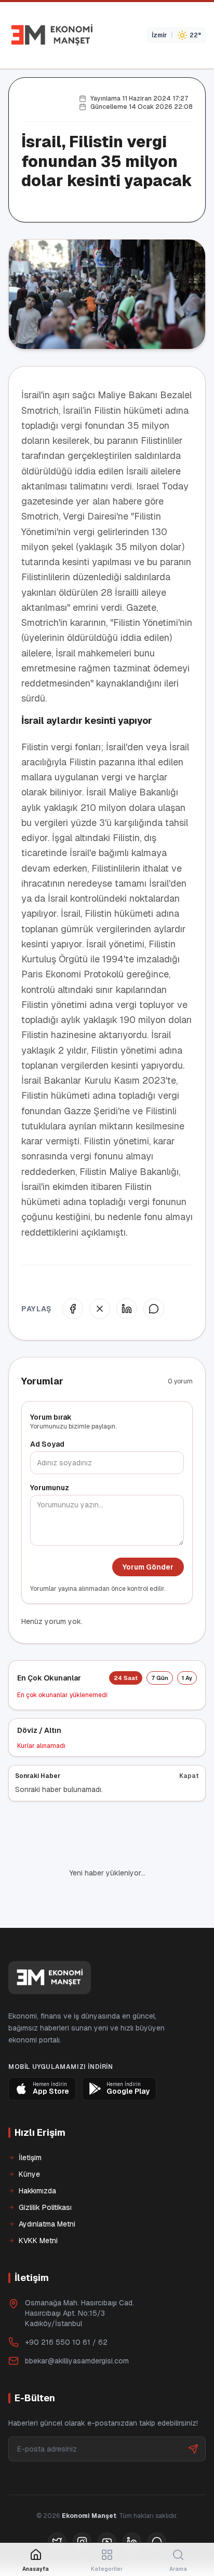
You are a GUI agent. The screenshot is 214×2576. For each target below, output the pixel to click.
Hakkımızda (37, 2191)
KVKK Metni (38, 2241)
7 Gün (160, 1678)
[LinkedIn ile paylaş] (127, 1309)
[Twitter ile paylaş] (100, 1309)
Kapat (189, 1776)
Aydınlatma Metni (47, 2224)
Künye (29, 2174)
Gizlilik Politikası (45, 2207)
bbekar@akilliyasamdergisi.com (77, 2361)
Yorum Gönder (148, 1567)
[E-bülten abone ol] (193, 2449)
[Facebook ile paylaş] (73, 1309)
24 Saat (126, 1678)
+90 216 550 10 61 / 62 (66, 2342)
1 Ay (187, 1678)
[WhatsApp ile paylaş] (154, 1309)
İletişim (30, 2158)
